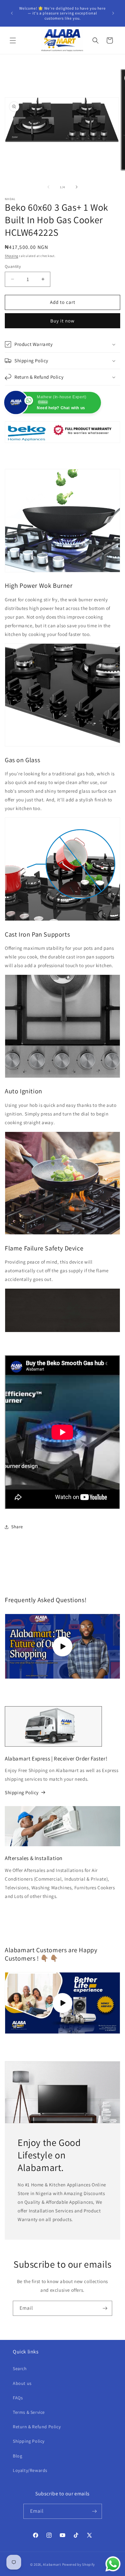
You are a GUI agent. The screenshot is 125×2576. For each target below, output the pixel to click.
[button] (13, 40)
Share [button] (17, 1527)
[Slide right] (77, 187)
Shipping (12, 256)
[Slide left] (48, 187)
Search (20, 2369)
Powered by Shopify (79, 2564)
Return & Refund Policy (37, 2427)
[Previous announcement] (12, 13)
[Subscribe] (105, 2308)
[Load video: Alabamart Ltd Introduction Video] (63, 1646)
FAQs (18, 2398)
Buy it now (63, 321)
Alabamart (52, 2564)
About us (22, 2383)
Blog (17, 2456)
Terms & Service (29, 2412)
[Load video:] (63, 2003)
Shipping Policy (22, 1792)
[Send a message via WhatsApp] (113, 2564)
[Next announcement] (113, 13)
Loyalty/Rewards (30, 2470)
